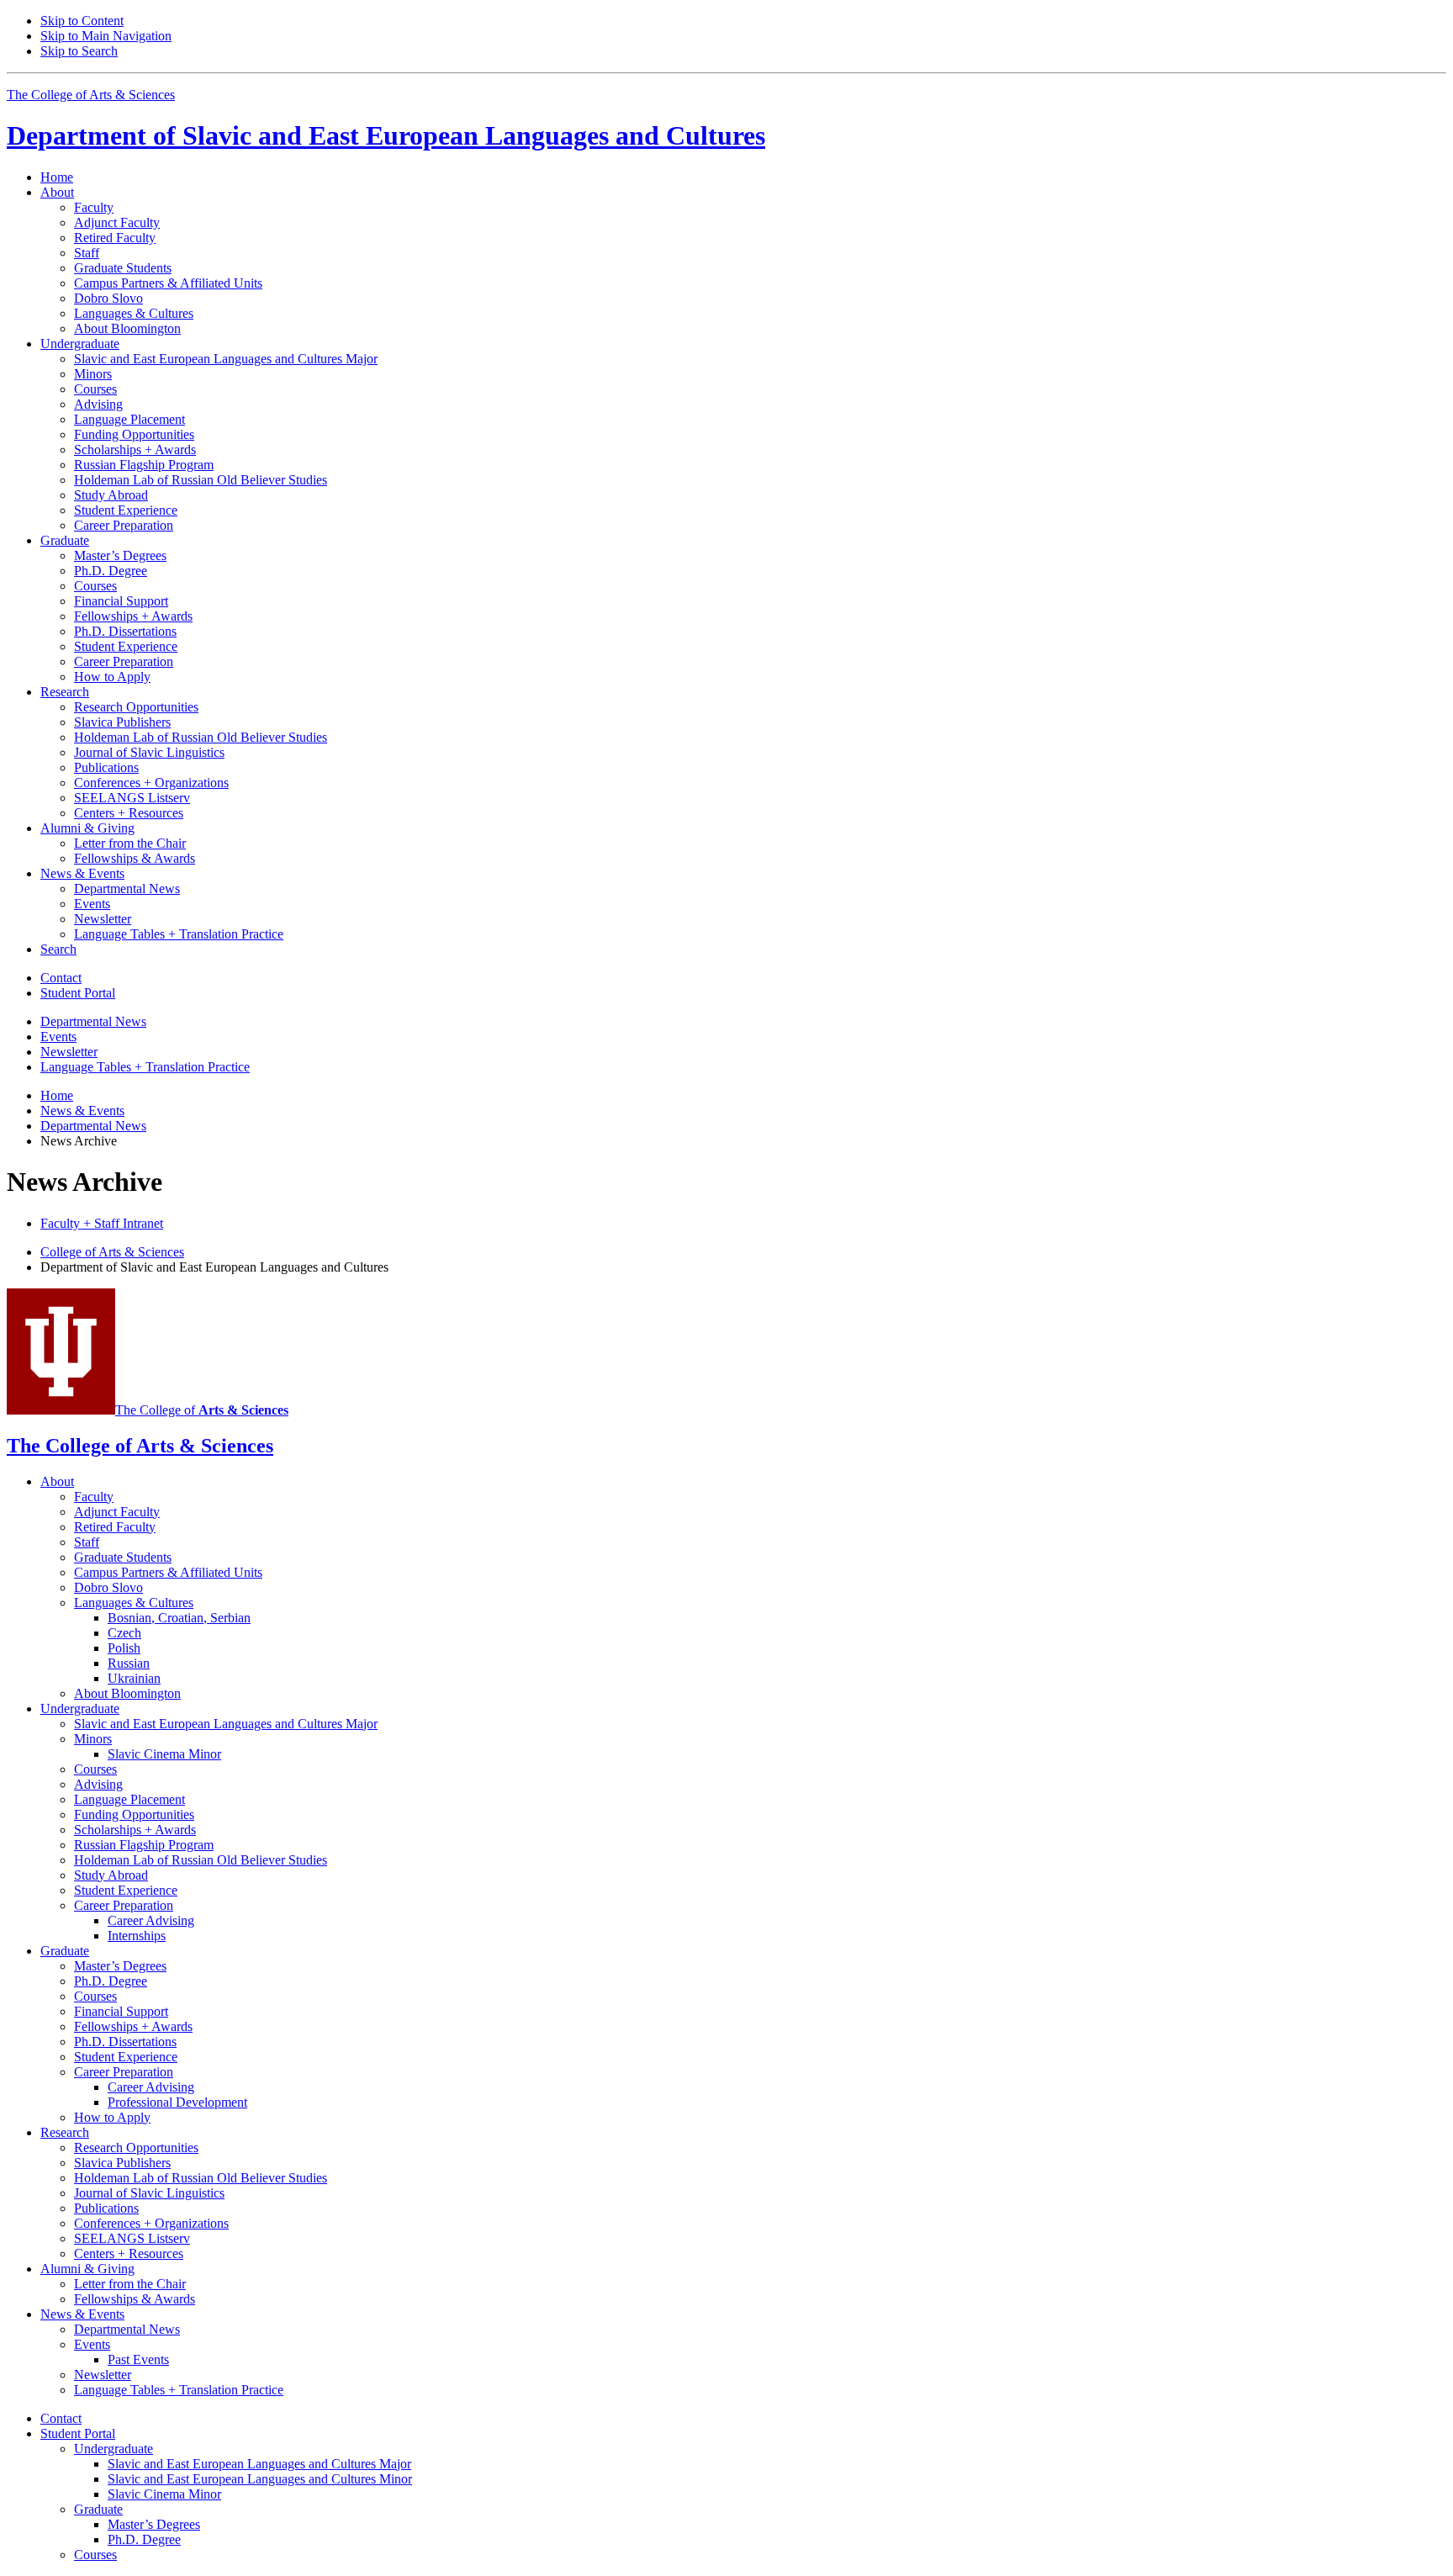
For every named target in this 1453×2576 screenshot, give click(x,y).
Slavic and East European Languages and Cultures (386, 135)
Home (57, 177)
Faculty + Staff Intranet (102, 1223)
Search (58, 949)
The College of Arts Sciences (91, 95)
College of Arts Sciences (112, 1252)
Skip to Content (82, 21)
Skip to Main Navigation (106, 36)
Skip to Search (79, 51)
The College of (202, 1410)
